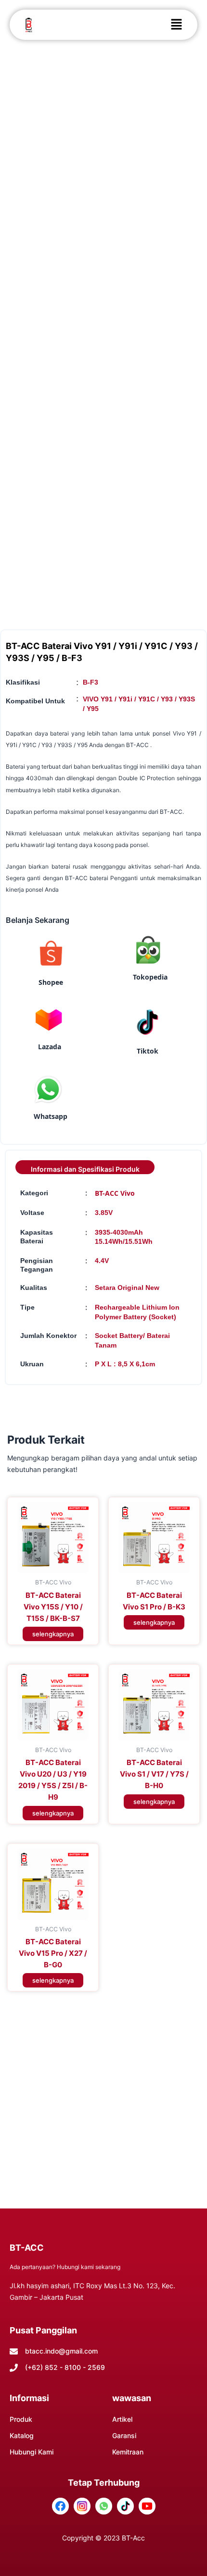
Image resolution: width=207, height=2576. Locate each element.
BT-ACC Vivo (115, 1193)
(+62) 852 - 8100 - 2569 (65, 2367)
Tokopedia (150, 977)
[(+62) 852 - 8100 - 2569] (14, 2368)
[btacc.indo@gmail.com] (14, 2351)
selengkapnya (53, 1634)
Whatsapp (51, 1116)
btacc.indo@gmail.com (61, 2351)
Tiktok (148, 1051)
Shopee (51, 982)
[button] (176, 25)
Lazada (50, 1047)
